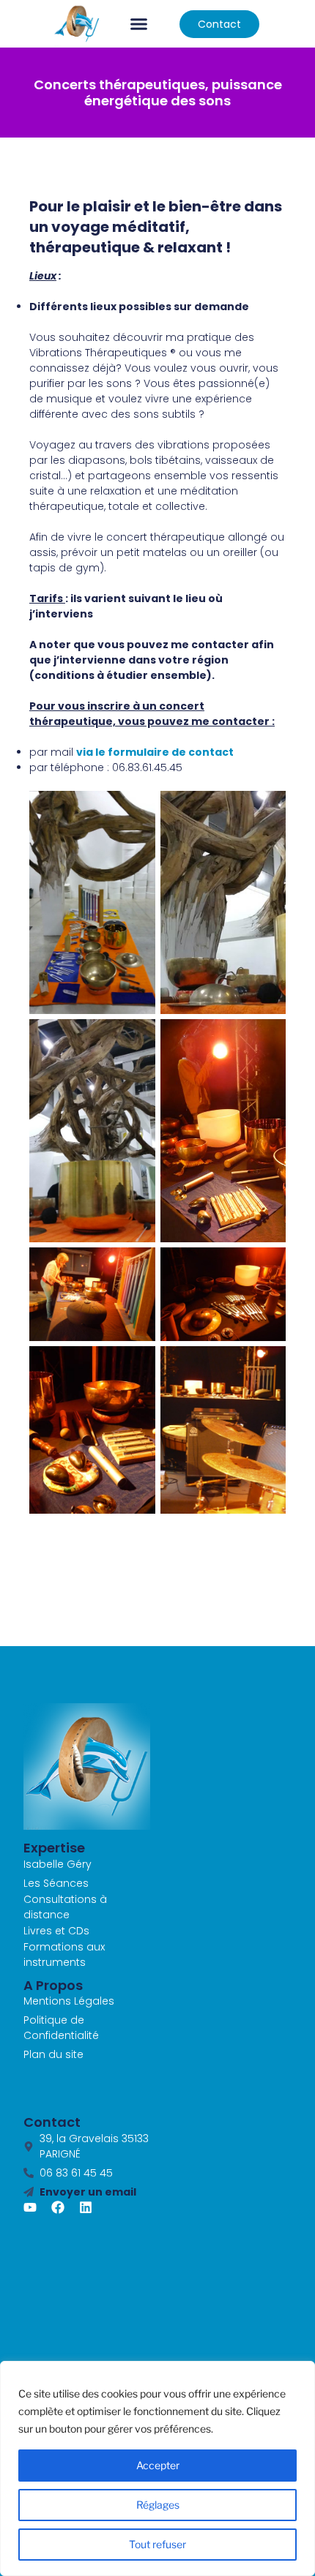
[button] (139, 24)
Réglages (158, 2505)
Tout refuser (157, 2544)
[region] (157, 2468)
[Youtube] (30, 2207)
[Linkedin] (86, 2207)
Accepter (158, 2465)
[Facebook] (58, 2207)
